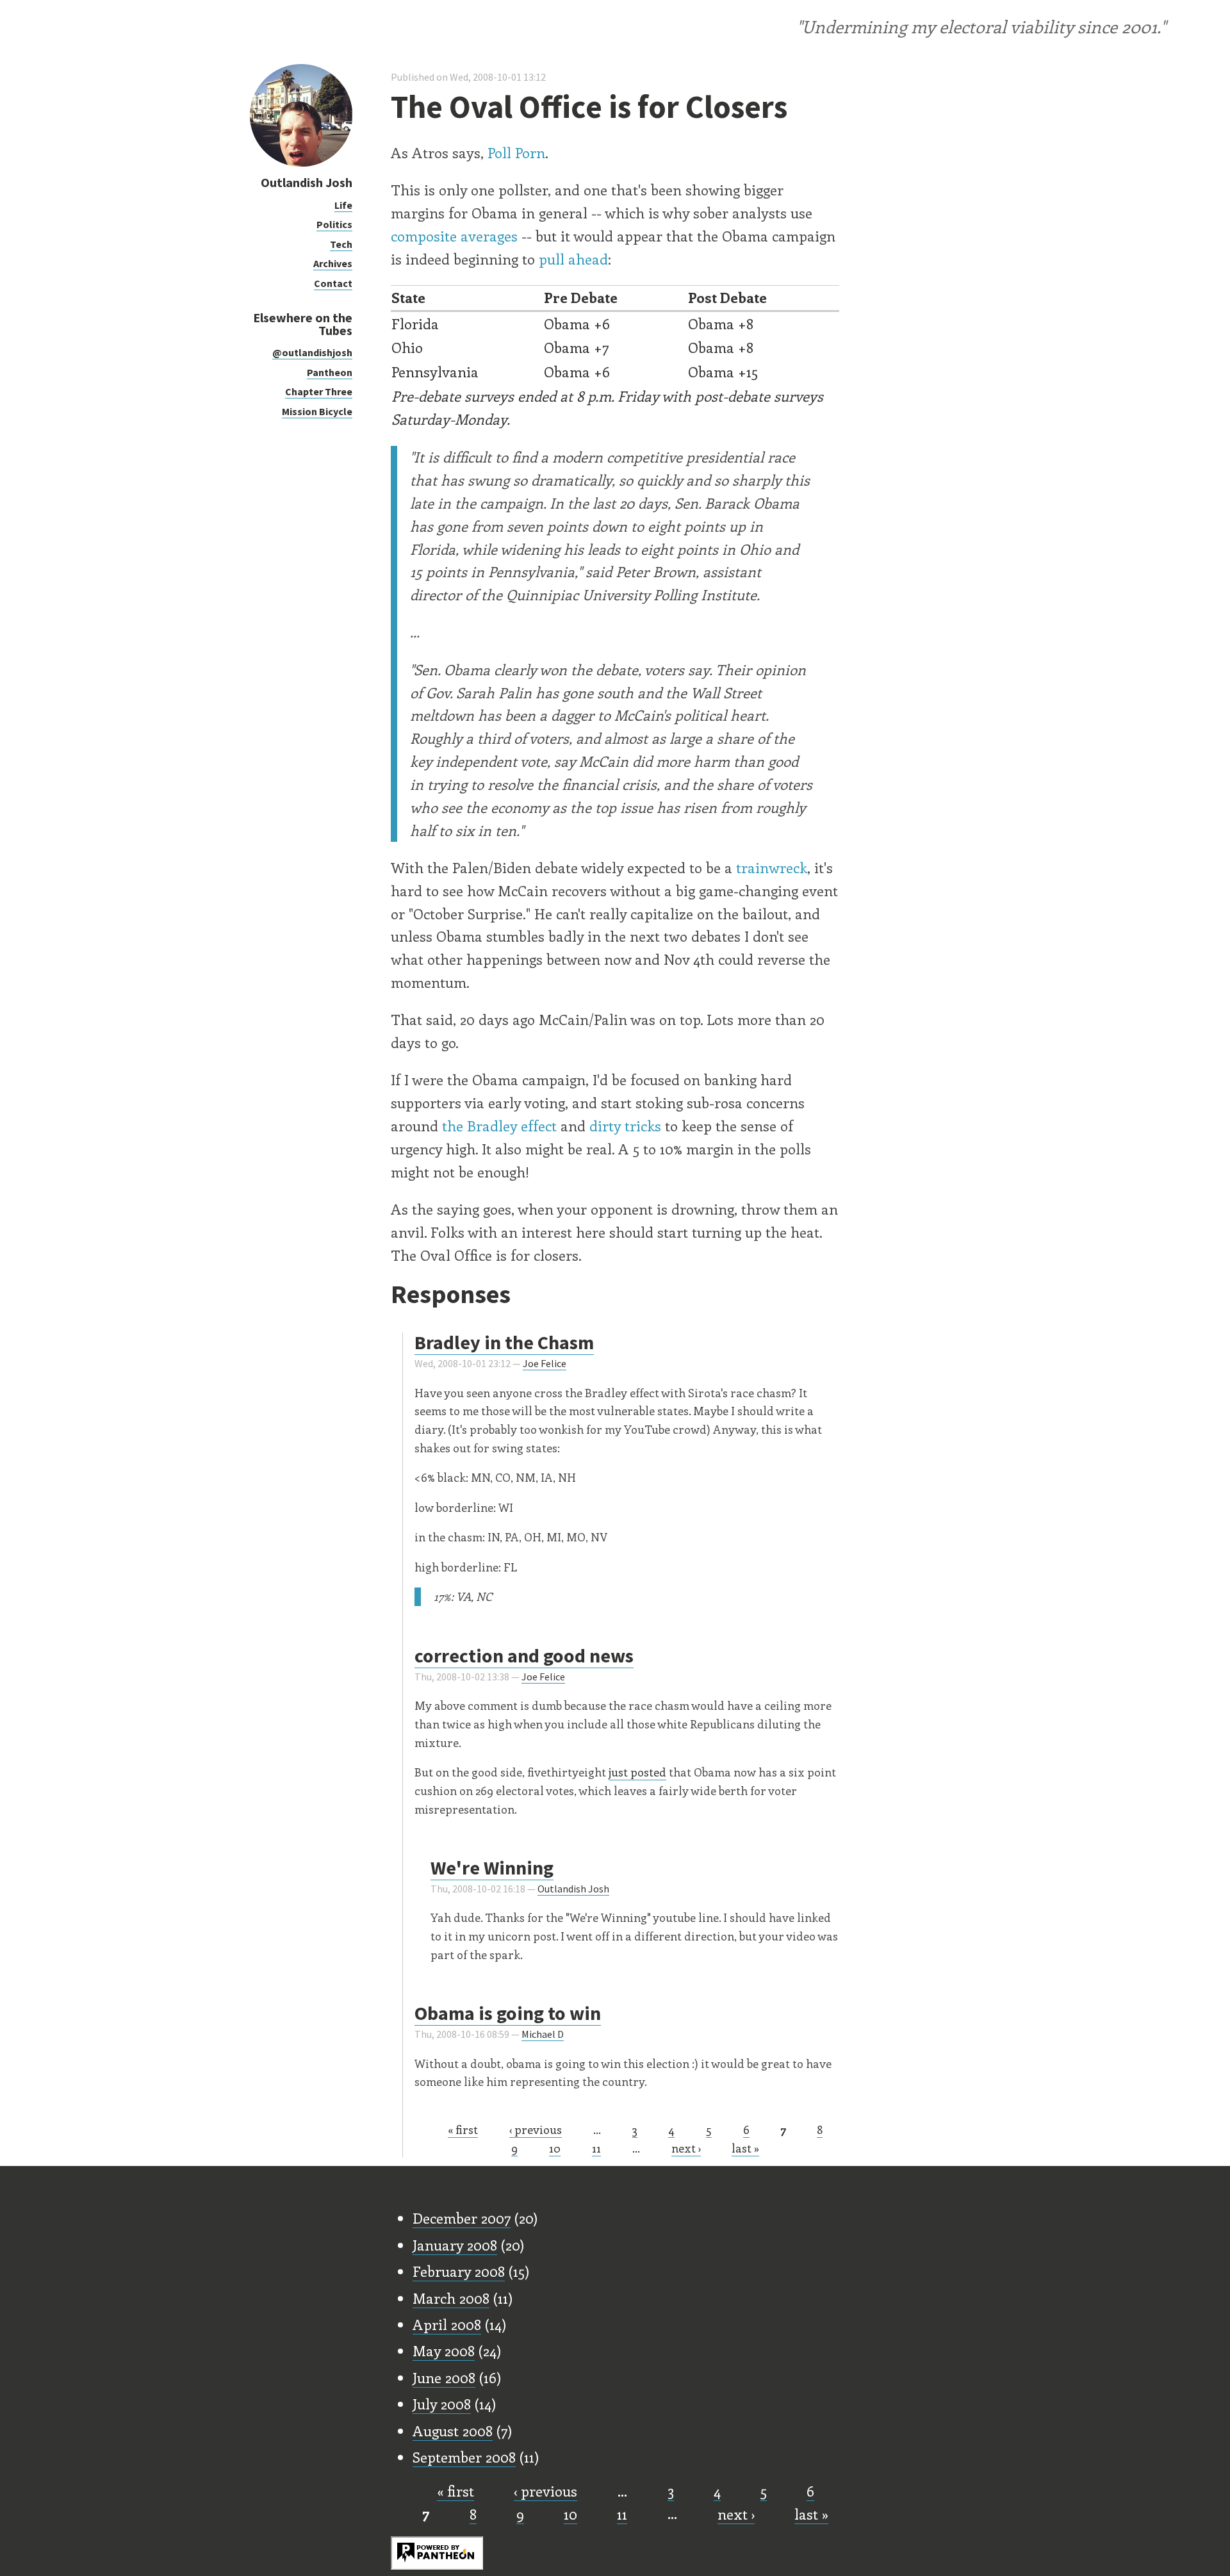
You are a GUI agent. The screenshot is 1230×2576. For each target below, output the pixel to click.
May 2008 (444, 2350)
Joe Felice (545, 1363)
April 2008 (447, 2324)
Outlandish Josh (307, 182)
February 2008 (459, 2271)
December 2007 (462, 2218)
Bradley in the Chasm (504, 1342)
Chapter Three (319, 391)
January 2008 (455, 2245)
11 (596, 2148)
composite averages (454, 236)
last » (745, 2148)
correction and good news (524, 1655)
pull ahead (573, 259)
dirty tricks (625, 1126)
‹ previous (536, 2129)
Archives (333, 263)
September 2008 (464, 2457)
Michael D (543, 2034)
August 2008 (453, 2431)
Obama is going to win (508, 2013)
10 (555, 2148)
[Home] (301, 163)
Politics (334, 224)
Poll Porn (516, 152)
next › (686, 2148)
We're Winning (492, 1867)
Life (343, 205)
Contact (333, 283)
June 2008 (444, 2377)
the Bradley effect (499, 1126)
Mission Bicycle (317, 411)
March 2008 (451, 2298)
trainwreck (772, 867)
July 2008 (442, 2404)
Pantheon (330, 372)
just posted (637, 1772)
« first (463, 2129)
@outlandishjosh (312, 352)
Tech (341, 244)
